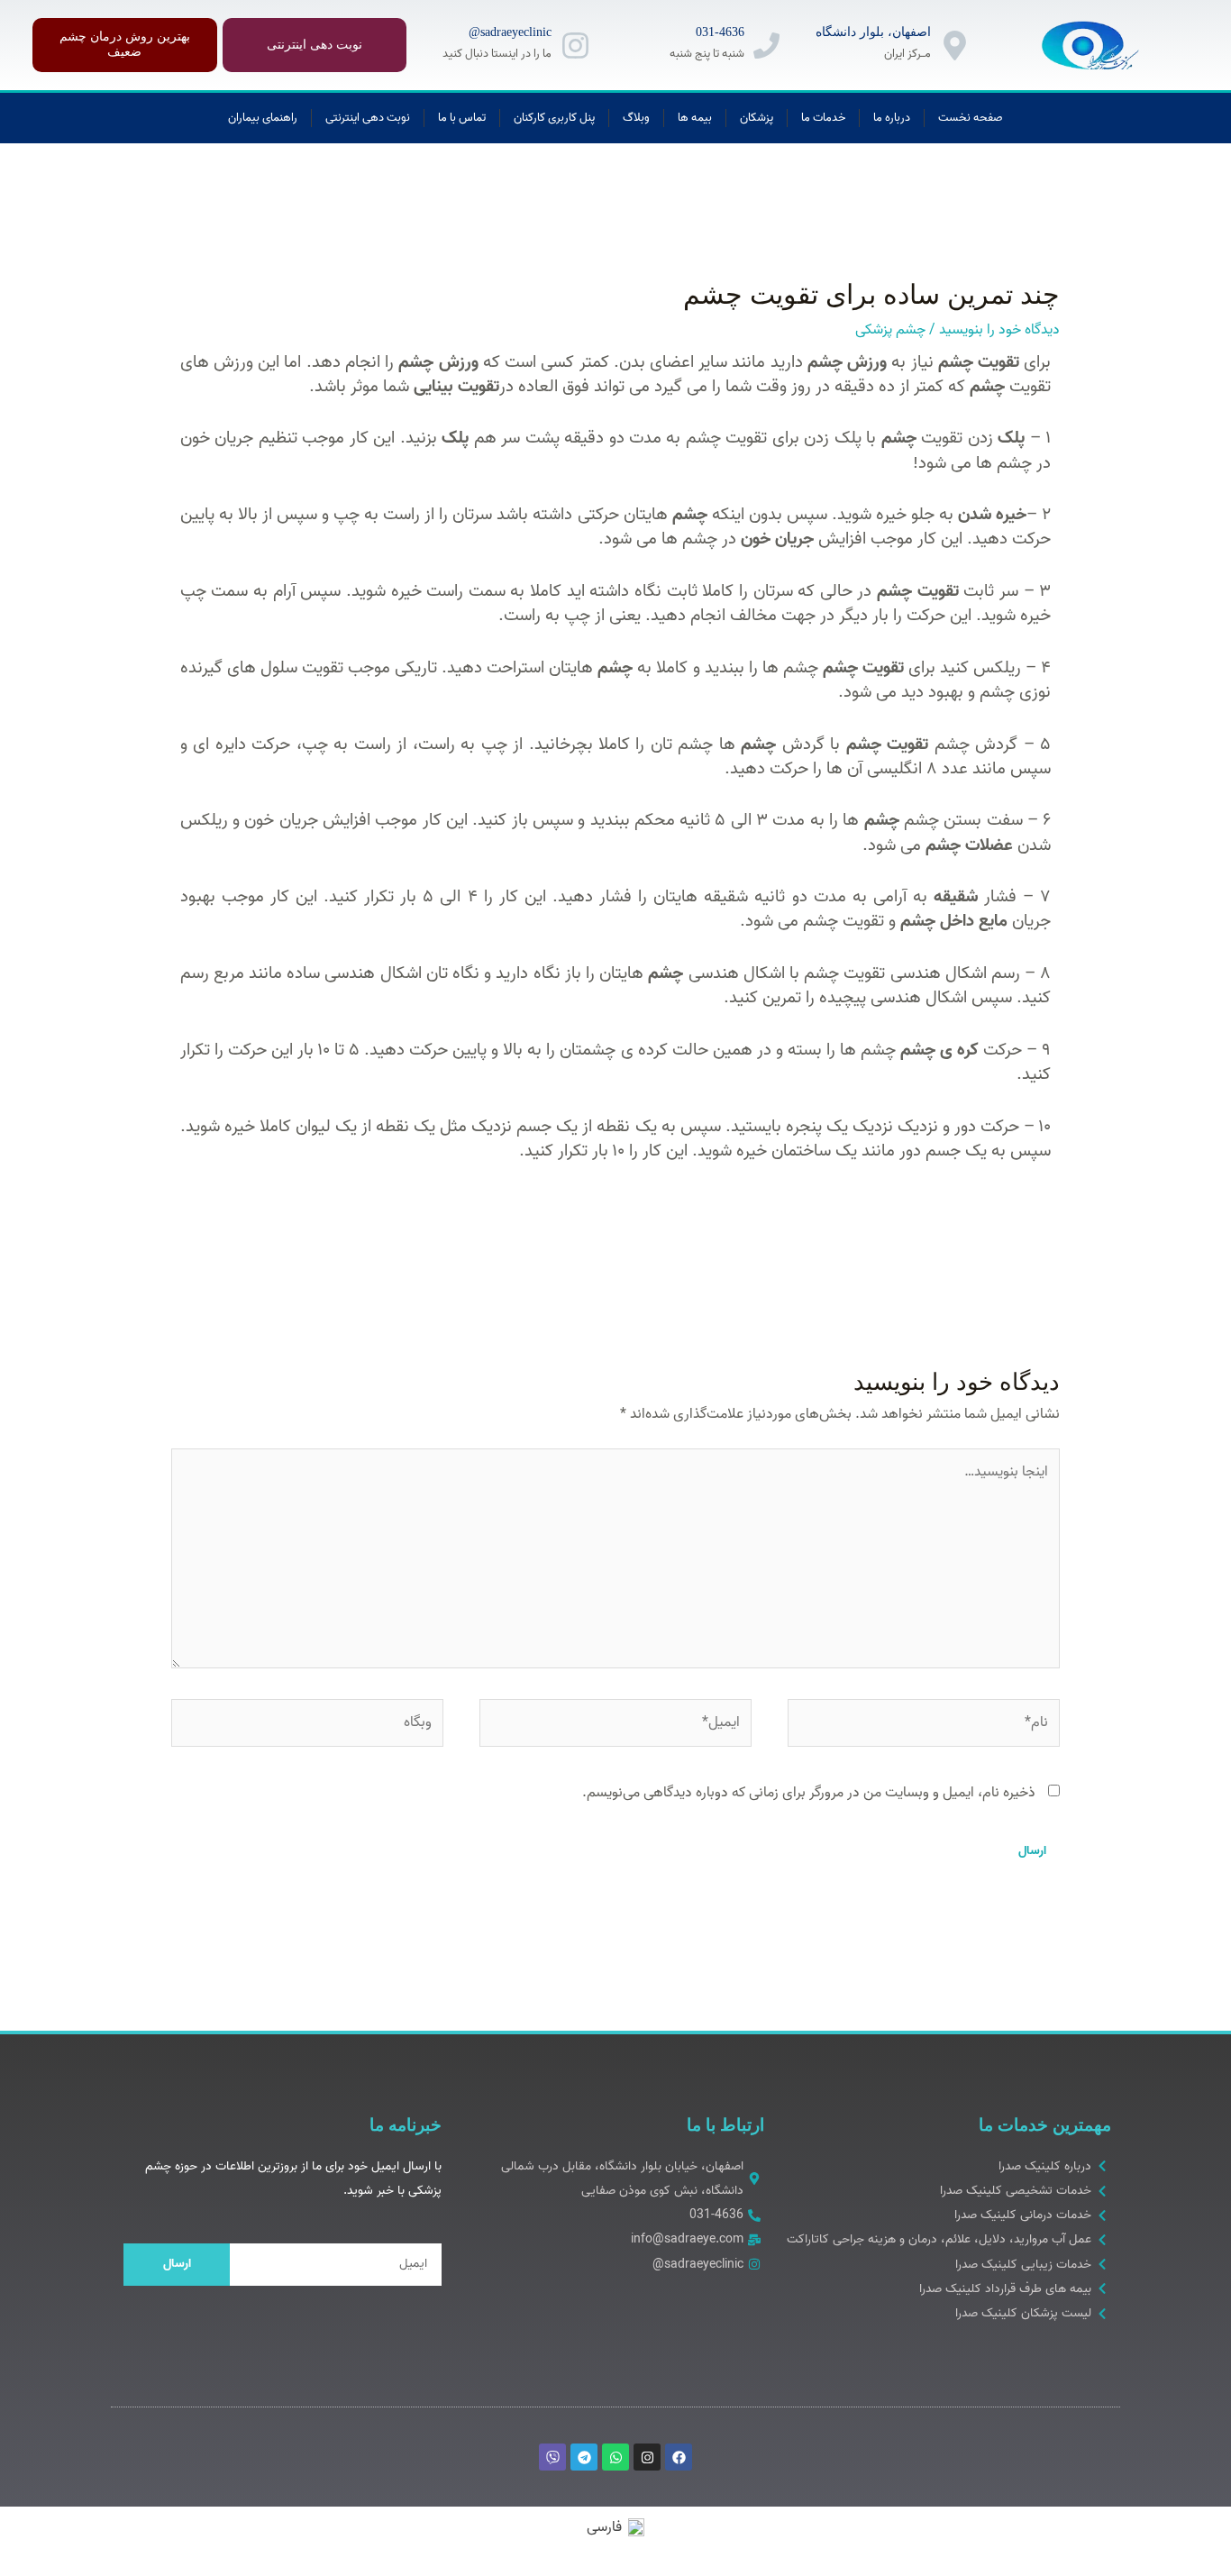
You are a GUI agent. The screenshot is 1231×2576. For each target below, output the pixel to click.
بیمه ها (695, 118)
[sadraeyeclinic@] (575, 46)
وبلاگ (636, 118)
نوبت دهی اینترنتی (315, 45)
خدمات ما (823, 118)
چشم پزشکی (890, 330)
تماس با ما (462, 118)
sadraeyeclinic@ (510, 32)
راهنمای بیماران (263, 118)
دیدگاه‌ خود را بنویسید (999, 330)
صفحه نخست (971, 118)
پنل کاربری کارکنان (554, 118)
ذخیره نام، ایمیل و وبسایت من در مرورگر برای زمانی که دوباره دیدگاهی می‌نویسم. (809, 1793)
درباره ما (892, 118)
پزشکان (757, 118)
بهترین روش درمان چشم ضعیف (125, 44)
